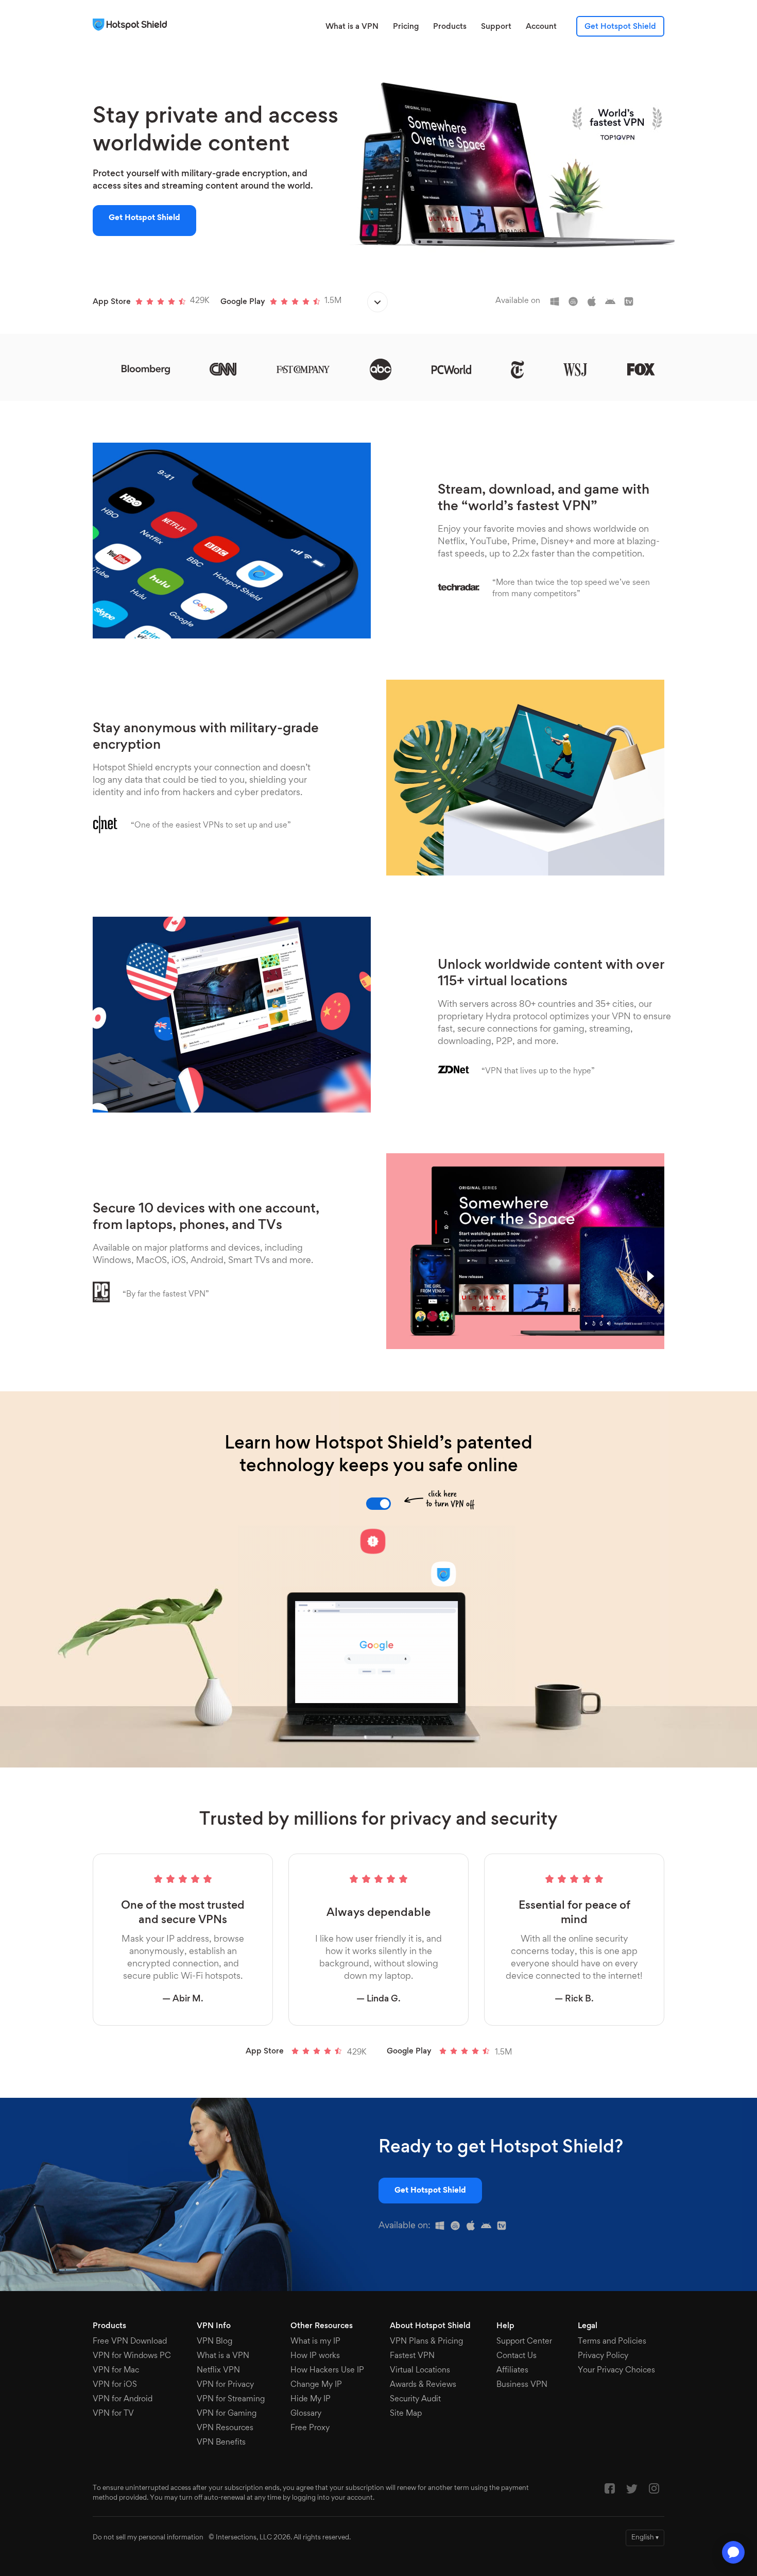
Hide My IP (311, 2399)
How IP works (315, 2356)
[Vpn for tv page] (504, 2228)
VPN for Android (123, 2399)
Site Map (406, 2414)
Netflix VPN (218, 2370)
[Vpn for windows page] (442, 2228)
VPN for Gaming (227, 2414)
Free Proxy (310, 2428)
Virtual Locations (420, 2370)
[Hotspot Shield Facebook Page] (610, 2491)
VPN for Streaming (231, 2399)
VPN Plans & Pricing (426, 2342)
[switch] (378, 1504)
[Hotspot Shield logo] (132, 25)
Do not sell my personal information (148, 2538)
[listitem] (559, 301)
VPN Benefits (221, 2443)
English (645, 2538)
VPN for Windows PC (132, 2356)
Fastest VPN (412, 2356)
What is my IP (315, 2342)
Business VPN (522, 2385)
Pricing (406, 27)
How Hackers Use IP (327, 2370)
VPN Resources (225, 2428)
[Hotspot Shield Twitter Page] (632, 2491)
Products (450, 27)
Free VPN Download (130, 2342)
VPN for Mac (116, 2370)
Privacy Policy (603, 2356)
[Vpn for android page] (489, 2228)
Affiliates (512, 2370)
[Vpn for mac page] (473, 2228)
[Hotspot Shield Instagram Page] (654, 2491)
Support (496, 27)
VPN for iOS (115, 2385)
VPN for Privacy (225, 2385)
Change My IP (316, 2385)
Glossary (306, 2414)
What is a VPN (352, 27)
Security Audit (415, 2399)
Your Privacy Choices (616, 2370)
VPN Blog (214, 2342)
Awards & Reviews (423, 2385)
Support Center (524, 2342)
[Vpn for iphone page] (458, 2228)
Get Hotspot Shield (620, 27)
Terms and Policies (612, 2342)
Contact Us (517, 2356)
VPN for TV (113, 2414)
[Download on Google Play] (377, 304)
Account (541, 27)
